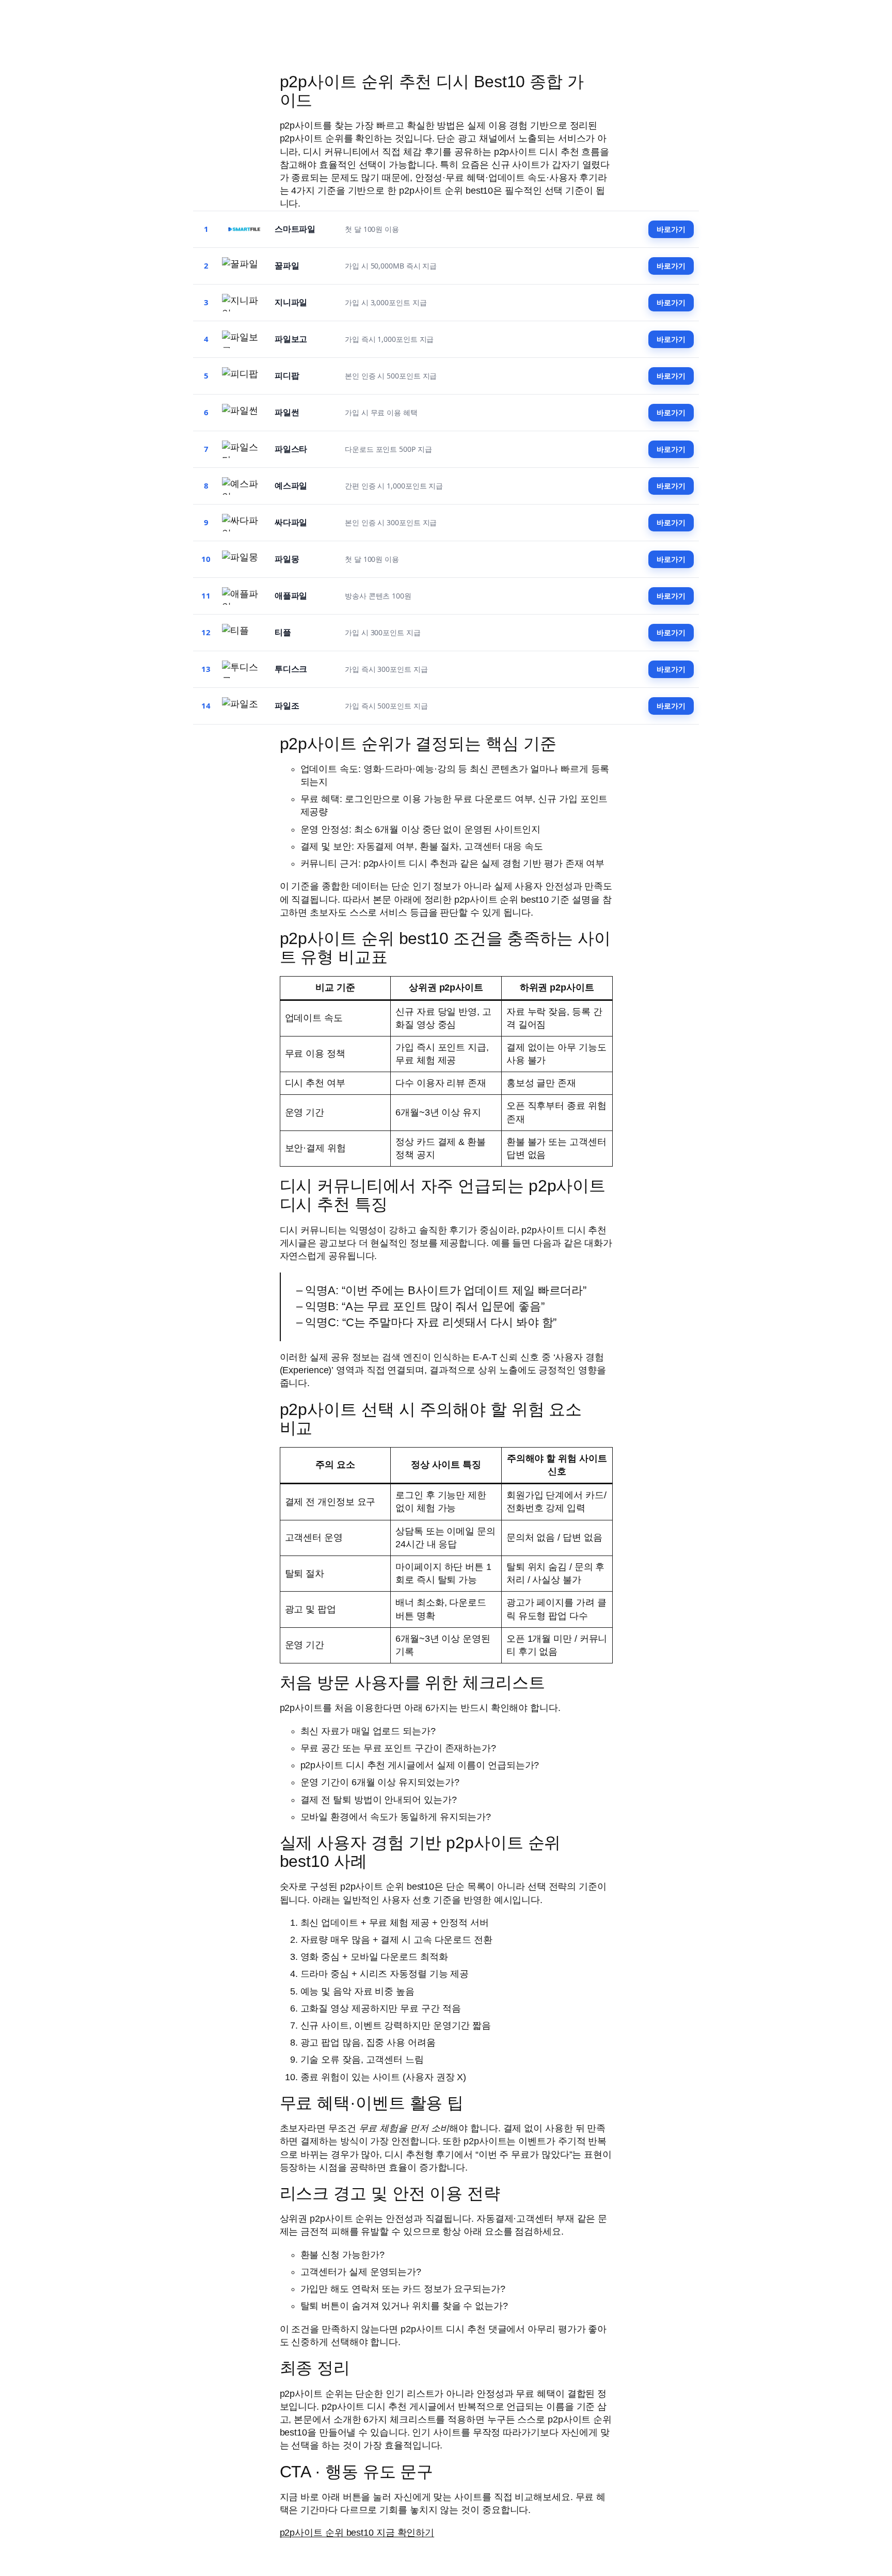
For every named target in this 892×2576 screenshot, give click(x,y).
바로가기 (671, 229)
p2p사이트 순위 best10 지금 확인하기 (357, 2533)
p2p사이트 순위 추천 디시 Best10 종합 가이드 (432, 91)
